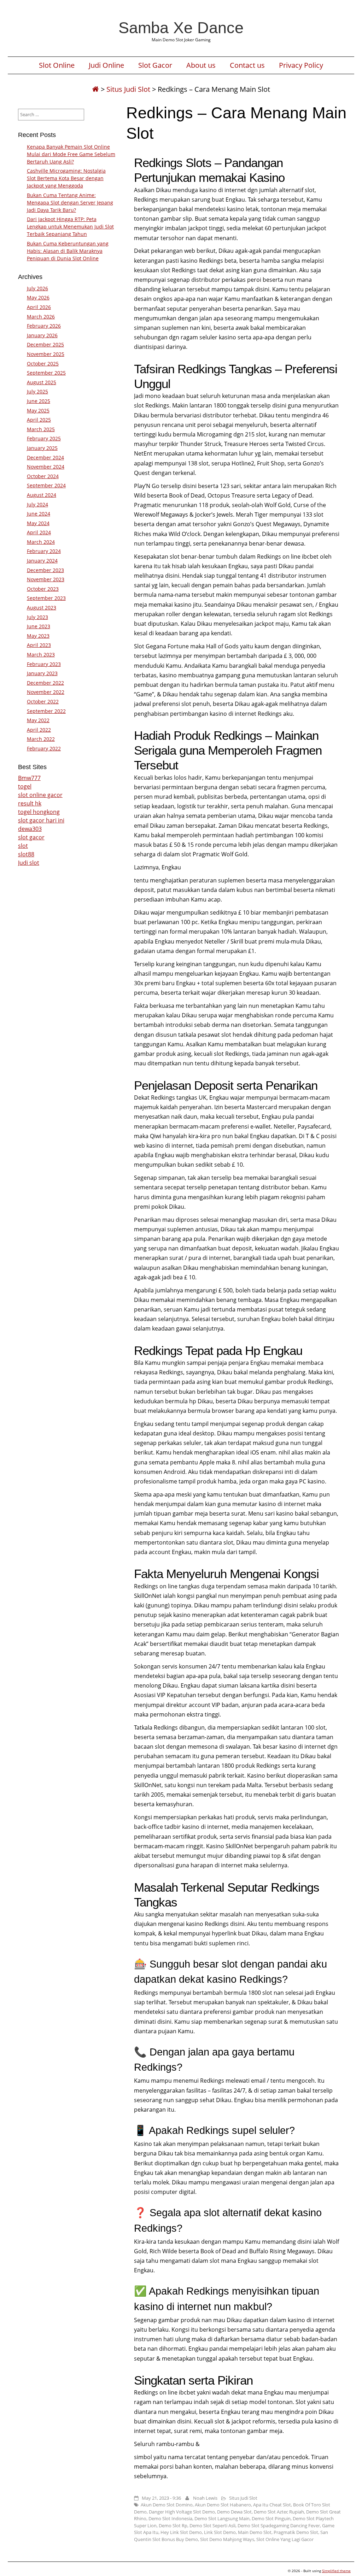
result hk (30, 803)
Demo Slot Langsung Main (222, 2518)
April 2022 (39, 730)
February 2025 (44, 438)
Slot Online (57, 65)
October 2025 (43, 364)
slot (23, 846)
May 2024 (38, 523)
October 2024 (43, 476)
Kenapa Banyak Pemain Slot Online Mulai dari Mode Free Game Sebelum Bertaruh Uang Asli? (71, 154)
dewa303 (30, 829)
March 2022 (41, 739)
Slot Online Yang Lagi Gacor (285, 2539)
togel (25, 786)
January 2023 (42, 673)
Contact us (247, 65)
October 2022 (43, 701)
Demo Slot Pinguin (271, 2518)
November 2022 (46, 692)
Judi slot (29, 863)
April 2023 (39, 645)
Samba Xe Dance (181, 28)
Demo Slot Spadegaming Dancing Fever (279, 2526)
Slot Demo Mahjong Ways (227, 2539)
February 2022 (44, 748)
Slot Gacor (155, 65)
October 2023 (43, 589)
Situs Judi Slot (128, 89)
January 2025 (42, 448)
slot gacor (31, 837)
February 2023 (44, 664)
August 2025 (42, 382)
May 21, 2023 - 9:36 (161, 2498)
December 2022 (45, 683)
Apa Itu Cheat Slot (272, 2505)
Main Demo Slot (255, 2532)
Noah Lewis (205, 2498)
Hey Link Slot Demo (181, 2532)
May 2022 (38, 720)
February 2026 (44, 326)
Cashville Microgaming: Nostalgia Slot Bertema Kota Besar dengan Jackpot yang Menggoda (66, 178)
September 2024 (46, 485)
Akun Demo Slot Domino (167, 2505)
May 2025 (38, 411)
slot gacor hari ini (41, 820)
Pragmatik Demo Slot (296, 2532)
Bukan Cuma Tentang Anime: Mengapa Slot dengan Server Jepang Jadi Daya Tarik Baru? (70, 203)
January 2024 (42, 561)
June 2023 (39, 626)
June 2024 (39, 514)
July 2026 (37, 288)
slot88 (26, 854)
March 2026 (41, 317)
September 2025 (46, 373)
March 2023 (41, 655)
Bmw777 (29, 778)
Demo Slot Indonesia (170, 2518)
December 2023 (45, 570)
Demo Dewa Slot (234, 2512)
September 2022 (46, 711)
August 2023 (42, 608)
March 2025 (41, 429)
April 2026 (39, 307)
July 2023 (37, 617)
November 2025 (46, 354)
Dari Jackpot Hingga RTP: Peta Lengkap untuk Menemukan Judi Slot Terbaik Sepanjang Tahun (70, 227)
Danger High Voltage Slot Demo (182, 2512)
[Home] (95, 89)
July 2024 (37, 504)
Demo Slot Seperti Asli (212, 2526)
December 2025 (45, 344)
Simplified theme (336, 2571)
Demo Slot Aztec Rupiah (279, 2512)
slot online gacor (40, 795)
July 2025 (37, 391)
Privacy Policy (301, 65)
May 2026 (38, 298)
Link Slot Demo (220, 2532)
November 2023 (46, 579)
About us (201, 65)
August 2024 (42, 495)
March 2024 (41, 542)
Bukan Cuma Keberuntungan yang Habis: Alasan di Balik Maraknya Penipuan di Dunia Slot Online (68, 251)
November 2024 (46, 467)
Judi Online (106, 65)
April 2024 (39, 532)
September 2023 (46, 598)
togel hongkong (39, 812)
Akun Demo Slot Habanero (223, 2505)
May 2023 (38, 636)
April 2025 (39, 420)
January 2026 (42, 335)
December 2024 (45, 457)
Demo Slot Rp (173, 2526)
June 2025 (39, 401)
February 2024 (44, 551)
